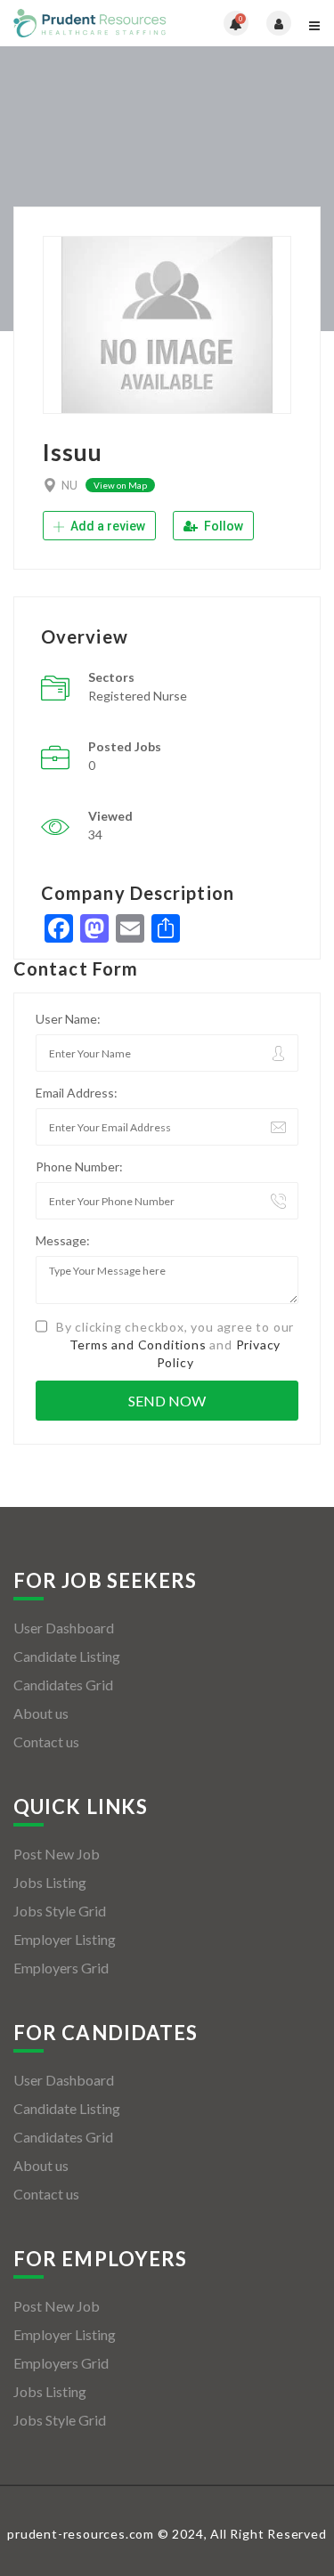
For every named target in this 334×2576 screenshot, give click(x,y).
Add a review (106, 526)
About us (41, 1713)
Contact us (46, 1742)
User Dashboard (64, 1628)
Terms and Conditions (138, 1345)
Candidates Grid (63, 1685)
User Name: (68, 1019)
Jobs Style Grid (60, 1911)
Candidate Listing (67, 1656)
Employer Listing (65, 1939)
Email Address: (77, 1093)
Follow (222, 526)
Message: (63, 1240)
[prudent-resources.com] (90, 23)
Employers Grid (61, 1968)
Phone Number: (79, 1166)
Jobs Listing (50, 1882)
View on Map (120, 485)
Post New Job (57, 1854)
